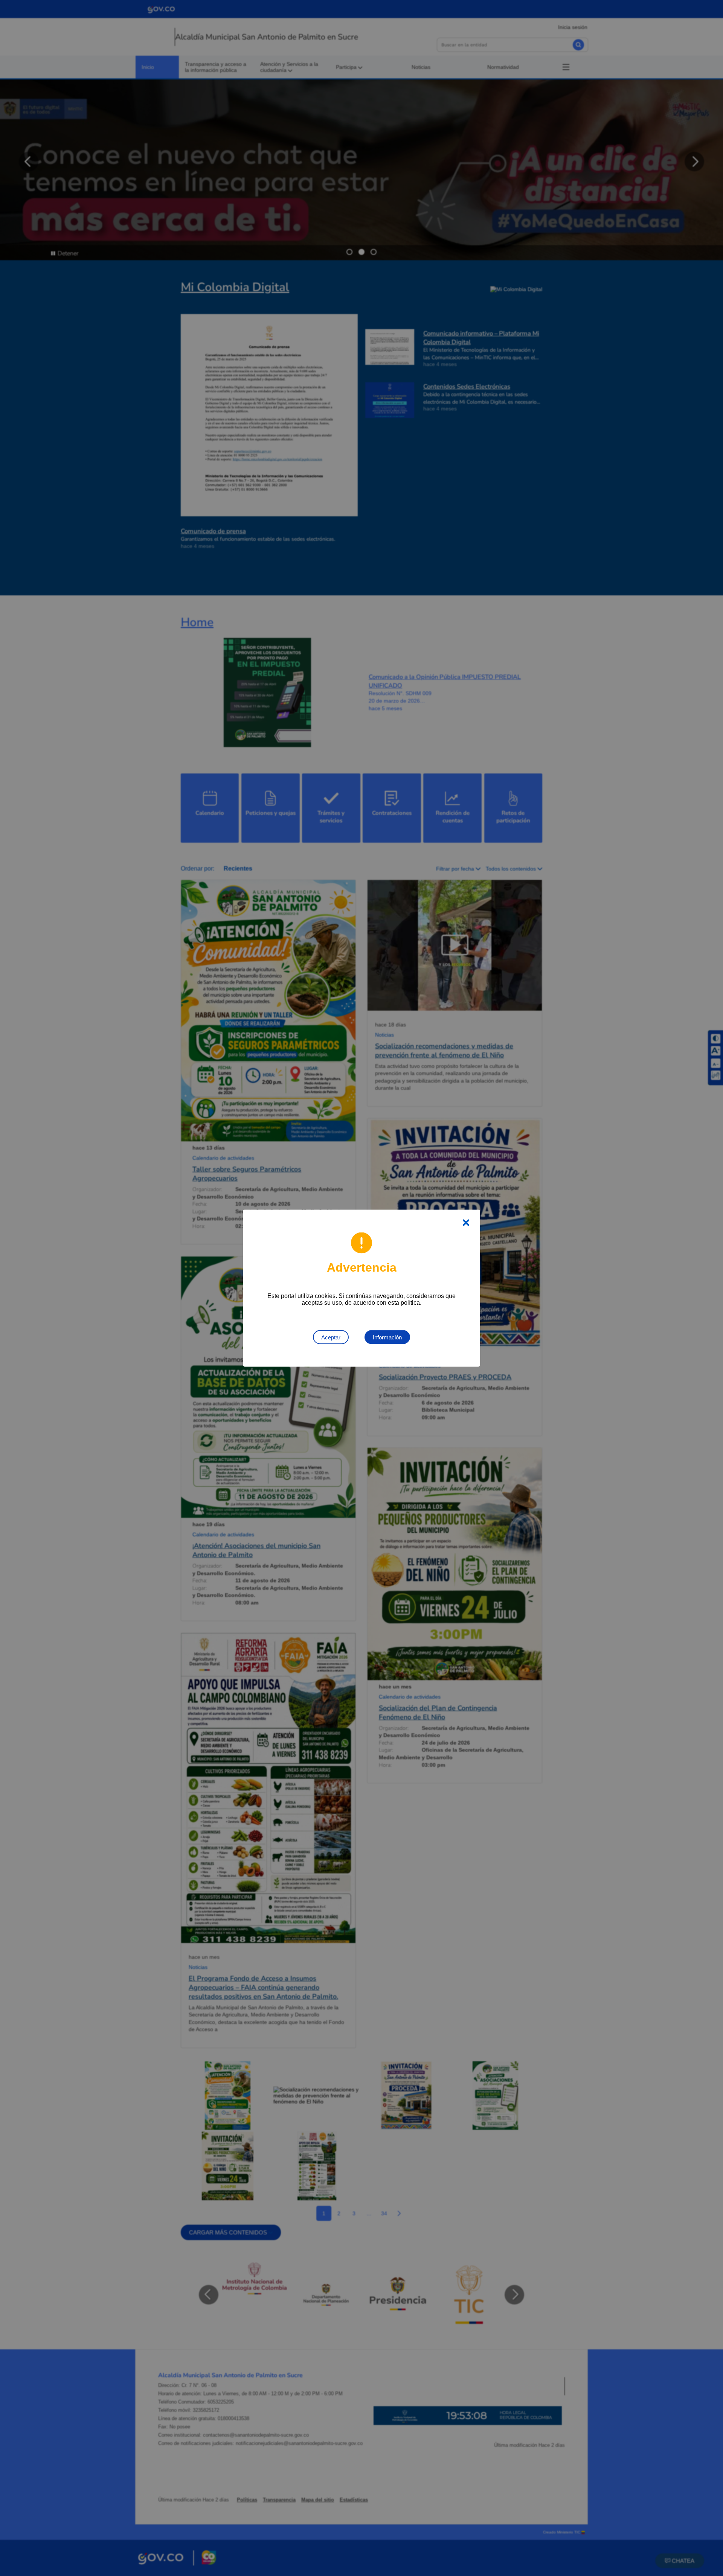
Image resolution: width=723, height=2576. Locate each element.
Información (387, 1337)
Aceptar (331, 1337)
